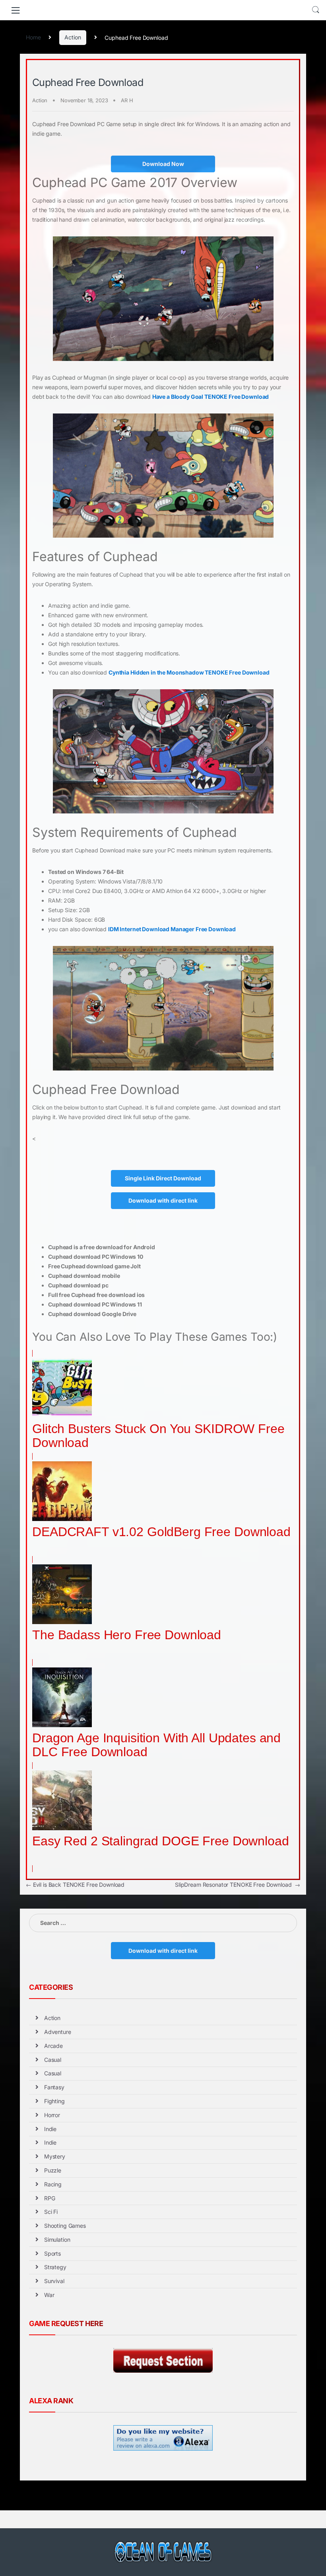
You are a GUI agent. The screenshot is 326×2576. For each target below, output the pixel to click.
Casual (53, 2060)
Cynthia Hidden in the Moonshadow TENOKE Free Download (189, 672)
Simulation (57, 2240)
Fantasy (54, 2087)
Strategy (55, 2267)
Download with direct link (163, 1200)
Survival (54, 2281)
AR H (127, 100)
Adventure (58, 2032)
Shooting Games (65, 2226)
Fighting (54, 2101)
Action (73, 37)
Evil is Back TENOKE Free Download (75, 1885)
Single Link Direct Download (163, 1178)
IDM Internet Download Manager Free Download (172, 929)
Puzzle (53, 2170)
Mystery (55, 2156)
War (49, 2295)
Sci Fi (51, 2212)
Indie (50, 2129)
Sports (52, 2253)
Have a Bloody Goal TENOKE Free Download (211, 397)
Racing (53, 2184)
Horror (52, 2115)
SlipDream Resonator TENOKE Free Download (238, 1885)
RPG (50, 2198)
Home (33, 37)
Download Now (163, 164)
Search (316, 10)
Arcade (53, 2046)
